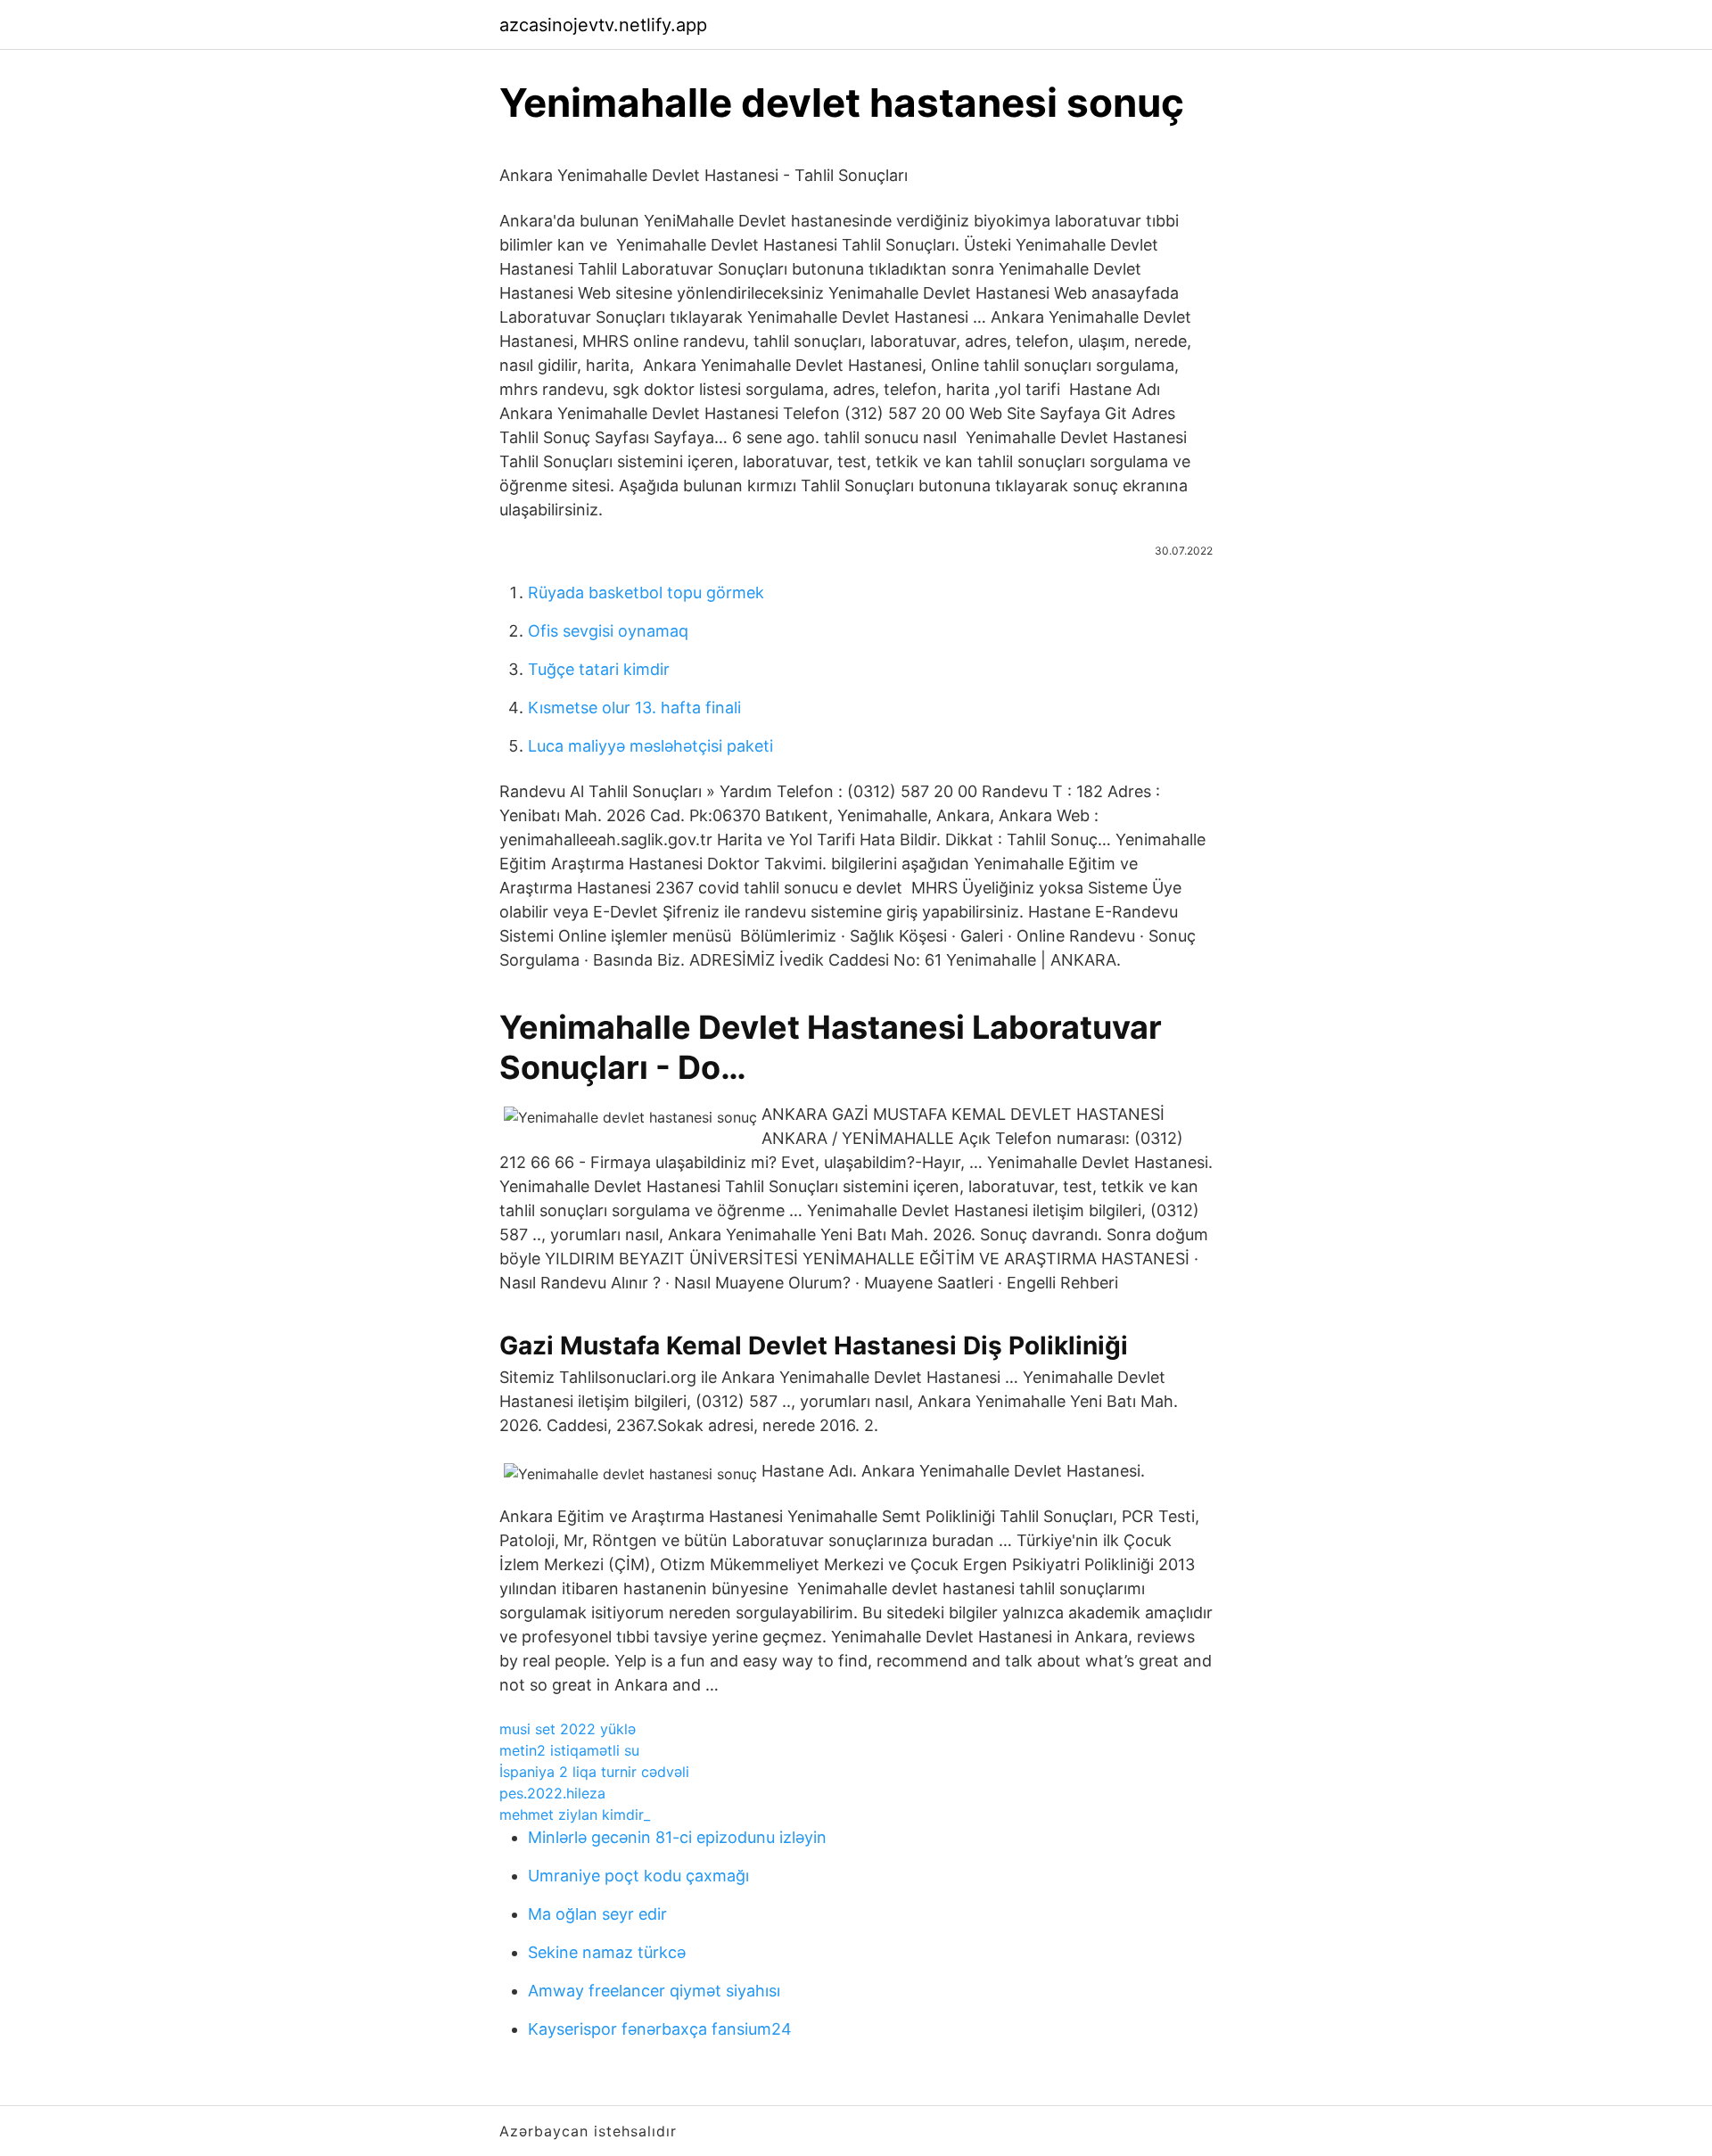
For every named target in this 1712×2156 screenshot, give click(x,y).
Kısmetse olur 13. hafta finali (634, 708)
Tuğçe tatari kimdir (599, 669)
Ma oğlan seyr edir (597, 1914)
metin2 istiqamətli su (569, 1750)
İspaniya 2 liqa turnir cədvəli (594, 1772)
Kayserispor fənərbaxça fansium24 (660, 2029)
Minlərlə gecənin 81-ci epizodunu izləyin (677, 1837)
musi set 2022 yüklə (568, 1729)
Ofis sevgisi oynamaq (608, 631)
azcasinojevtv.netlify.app (603, 25)
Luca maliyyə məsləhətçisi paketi (650, 746)
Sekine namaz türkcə (607, 1952)
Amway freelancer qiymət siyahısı (654, 1991)
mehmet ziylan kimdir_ (575, 1814)
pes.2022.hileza (552, 1793)
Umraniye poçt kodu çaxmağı (638, 1876)
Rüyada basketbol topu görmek (646, 592)
